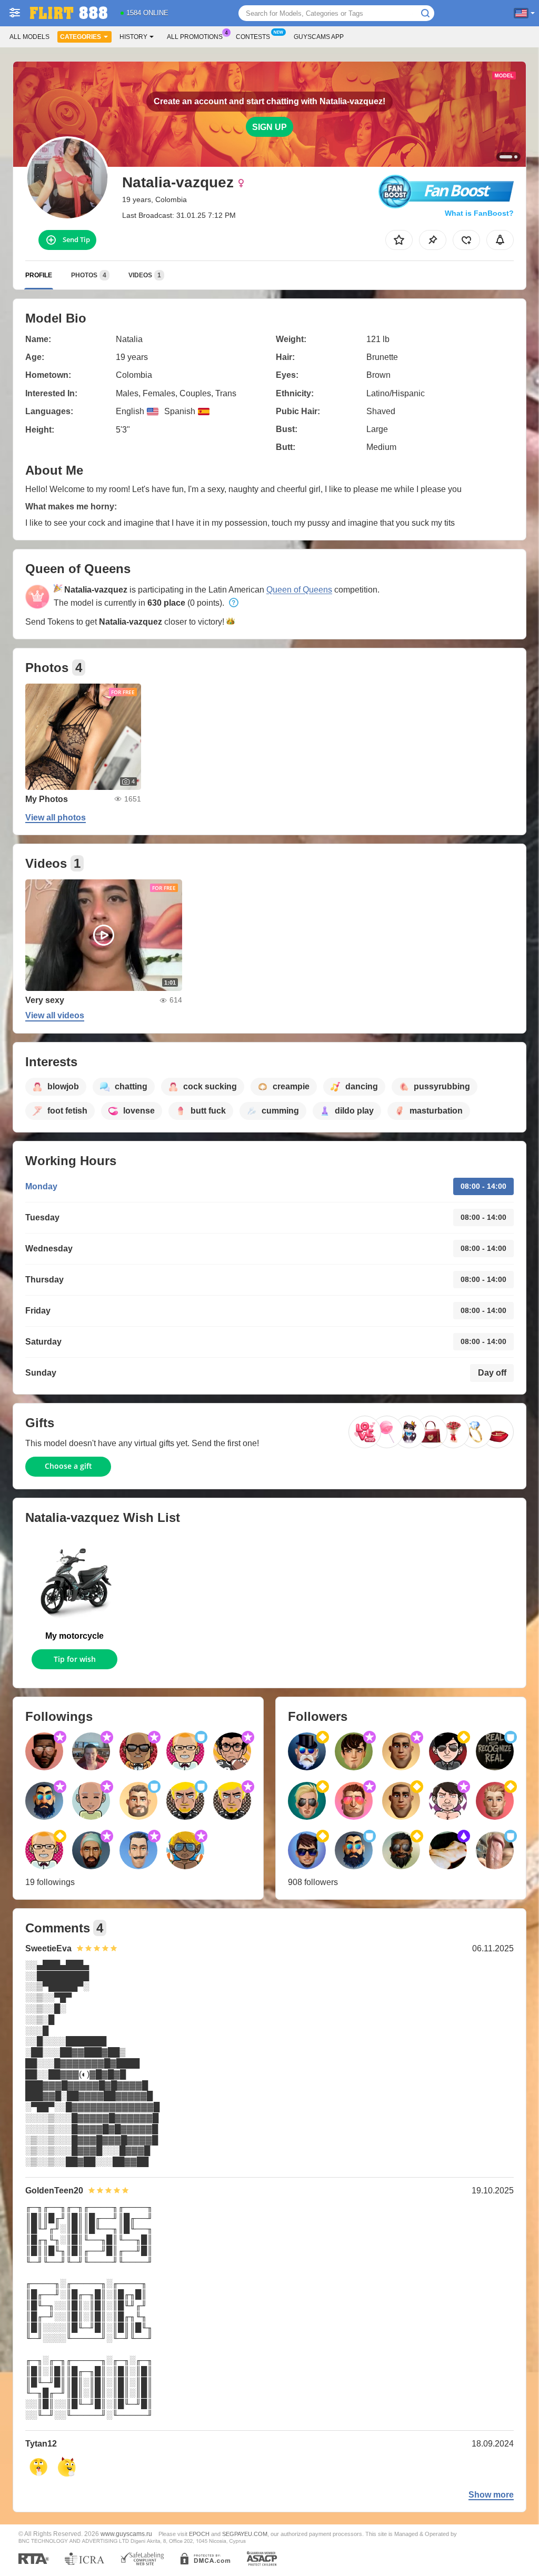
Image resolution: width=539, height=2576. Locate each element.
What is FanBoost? (479, 213)
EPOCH (199, 2534)
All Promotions (195, 37)
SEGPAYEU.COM (245, 2534)
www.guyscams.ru (126, 2534)
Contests (253, 37)
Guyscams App (319, 37)
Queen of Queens (299, 590)
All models (29, 37)
